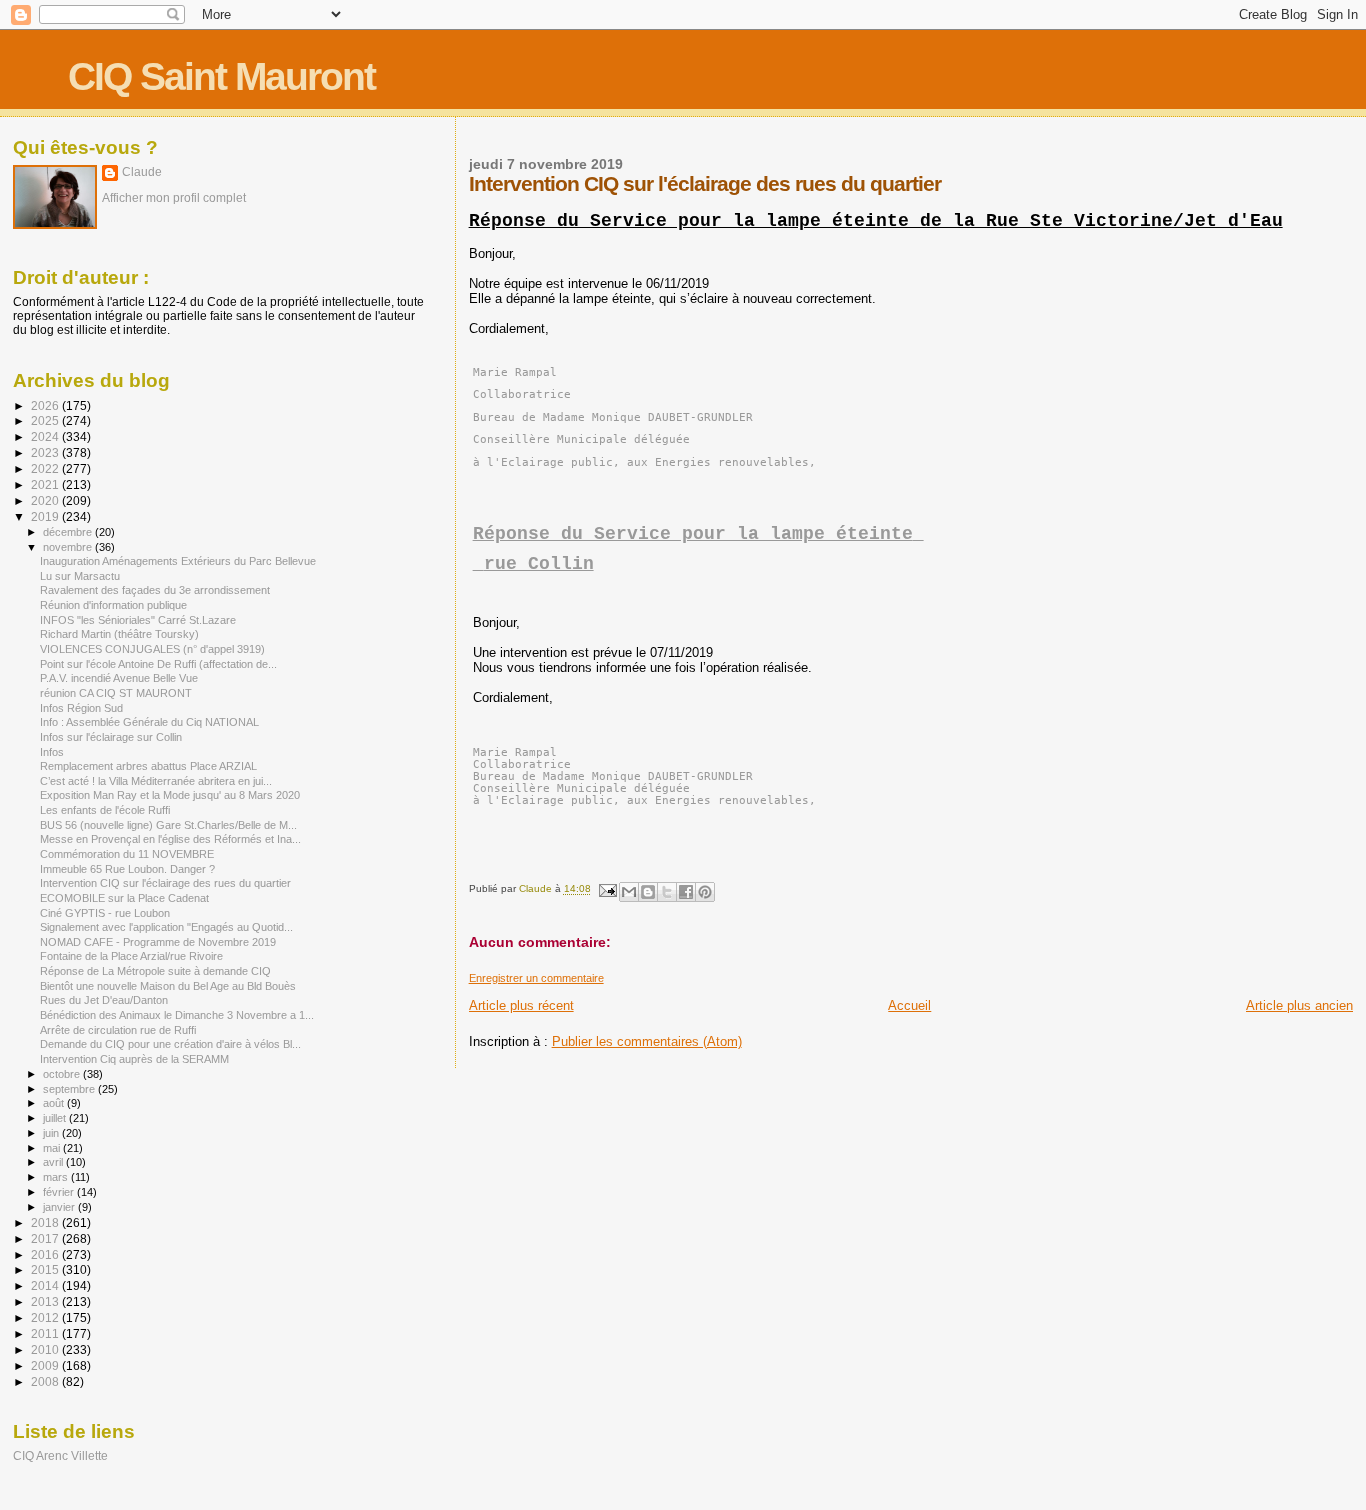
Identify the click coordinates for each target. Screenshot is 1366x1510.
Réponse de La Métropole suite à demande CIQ (155, 971)
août (55, 1103)
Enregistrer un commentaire (536, 978)
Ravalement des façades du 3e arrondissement (155, 590)
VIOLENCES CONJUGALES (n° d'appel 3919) (152, 649)
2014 (46, 1285)
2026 (46, 405)
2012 (46, 1317)
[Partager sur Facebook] (686, 892)
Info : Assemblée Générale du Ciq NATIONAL (149, 722)
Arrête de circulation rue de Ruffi (118, 1030)
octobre (63, 1074)
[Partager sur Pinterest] (705, 892)
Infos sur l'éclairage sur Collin (111, 737)
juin (52, 1133)
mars (57, 1177)
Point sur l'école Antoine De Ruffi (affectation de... (158, 664)
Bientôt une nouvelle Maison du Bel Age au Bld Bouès (168, 986)
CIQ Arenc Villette (60, 1455)
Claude (142, 172)
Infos (52, 752)
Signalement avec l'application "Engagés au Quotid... (166, 927)
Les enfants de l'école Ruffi (105, 810)
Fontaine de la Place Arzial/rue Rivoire (131, 956)
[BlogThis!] (648, 892)
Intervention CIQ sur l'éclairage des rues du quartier (165, 883)
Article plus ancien (1299, 1005)
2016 (46, 1254)
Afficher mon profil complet (174, 198)
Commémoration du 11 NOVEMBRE (127, 854)
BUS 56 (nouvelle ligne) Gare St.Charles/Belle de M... (168, 825)
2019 (46, 516)
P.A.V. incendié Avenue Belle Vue (119, 678)
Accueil (909, 1005)
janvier (60, 1207)
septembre (70, 1089)
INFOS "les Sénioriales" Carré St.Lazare (138, 620)
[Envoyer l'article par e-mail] (607, 889)
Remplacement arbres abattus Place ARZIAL (148, 766)
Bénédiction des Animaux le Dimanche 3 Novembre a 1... (177, 1015)
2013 (46, 1301)
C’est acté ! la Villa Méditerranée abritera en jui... (156, 781)
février (60, 1192)
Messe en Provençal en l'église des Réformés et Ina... (170, 839)
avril (54, 1162)
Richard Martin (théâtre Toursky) (119, 634)
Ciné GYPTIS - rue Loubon (105, 913)
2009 (46, 1365)
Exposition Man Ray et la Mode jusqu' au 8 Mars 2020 (170, 795)
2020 (46, 500)
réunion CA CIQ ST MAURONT (116, 693)
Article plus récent (521, 1005)
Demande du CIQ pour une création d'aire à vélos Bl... (170, 1044)
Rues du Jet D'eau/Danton (104, 1000)
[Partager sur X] (667, 892)
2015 (46, 1269)
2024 (46, 436)
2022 (46, 468)
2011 (46, 1333)
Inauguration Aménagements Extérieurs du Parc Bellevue (178, 561)
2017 (46, 1238)
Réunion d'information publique (113, 605)
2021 (46, 484)
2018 (46, 1222)
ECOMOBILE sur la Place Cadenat (124, 898)
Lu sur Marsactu (80, 576)
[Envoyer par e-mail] (629, 892)
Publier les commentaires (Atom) (647, 1041)
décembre (69, 532)
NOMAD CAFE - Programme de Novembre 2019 (158, 942)
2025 (46, 420)
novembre (69, 547)
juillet (56, 1118)
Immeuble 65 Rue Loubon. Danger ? (127, 869)
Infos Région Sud (81, 708)
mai (53, 1148)
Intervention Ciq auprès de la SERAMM (134, 1059)
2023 (46, 452)
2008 (46, 1381)
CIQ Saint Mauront (221, 76)
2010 (46, 1349)
